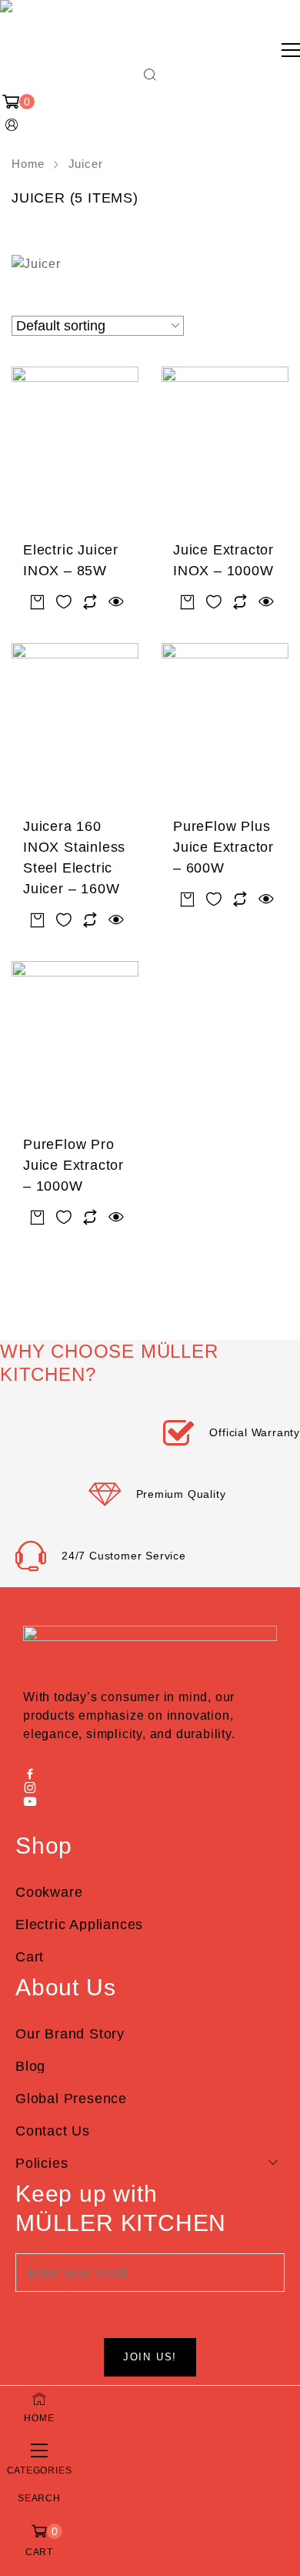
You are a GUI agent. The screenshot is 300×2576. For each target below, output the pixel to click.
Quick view (116, 603)
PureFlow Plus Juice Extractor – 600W (223, 847)
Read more (38, 603)
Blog (30, 2066)
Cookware (49, 1892)
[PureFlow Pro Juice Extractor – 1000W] (75, 1044)
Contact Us (53, 2131)
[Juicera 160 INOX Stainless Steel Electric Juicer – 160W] (75, 726)
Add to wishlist (64, 603)
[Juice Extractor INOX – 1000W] (225, 449)
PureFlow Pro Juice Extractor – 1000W (73, 1165)
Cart (30, 1957)
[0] (12, 102)
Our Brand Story (70, 2034)
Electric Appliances (79, 1924)
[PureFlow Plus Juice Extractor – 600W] (225, 726)
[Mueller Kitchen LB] (12, 20)
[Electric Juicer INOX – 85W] (75, 449)
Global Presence (71, 2099)
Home (28, 164)
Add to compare (90, 603)
